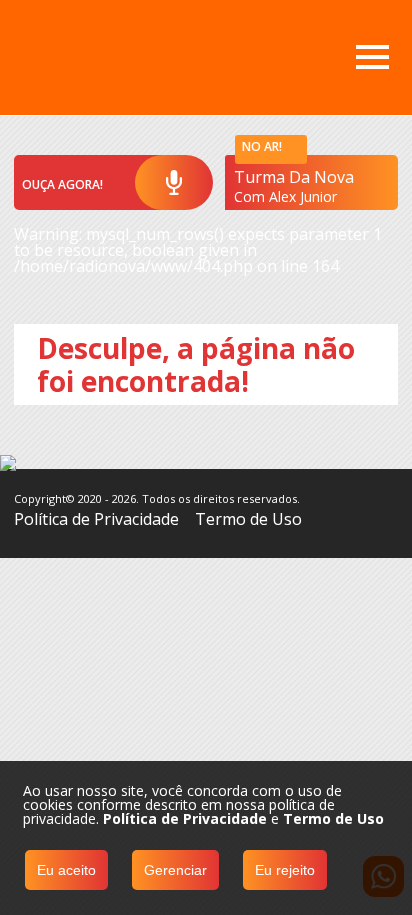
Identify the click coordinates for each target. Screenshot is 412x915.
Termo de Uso (248, 519)
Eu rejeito (285, 870)
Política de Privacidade (96, 519)
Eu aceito (66, 870)
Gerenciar (175, 870)
